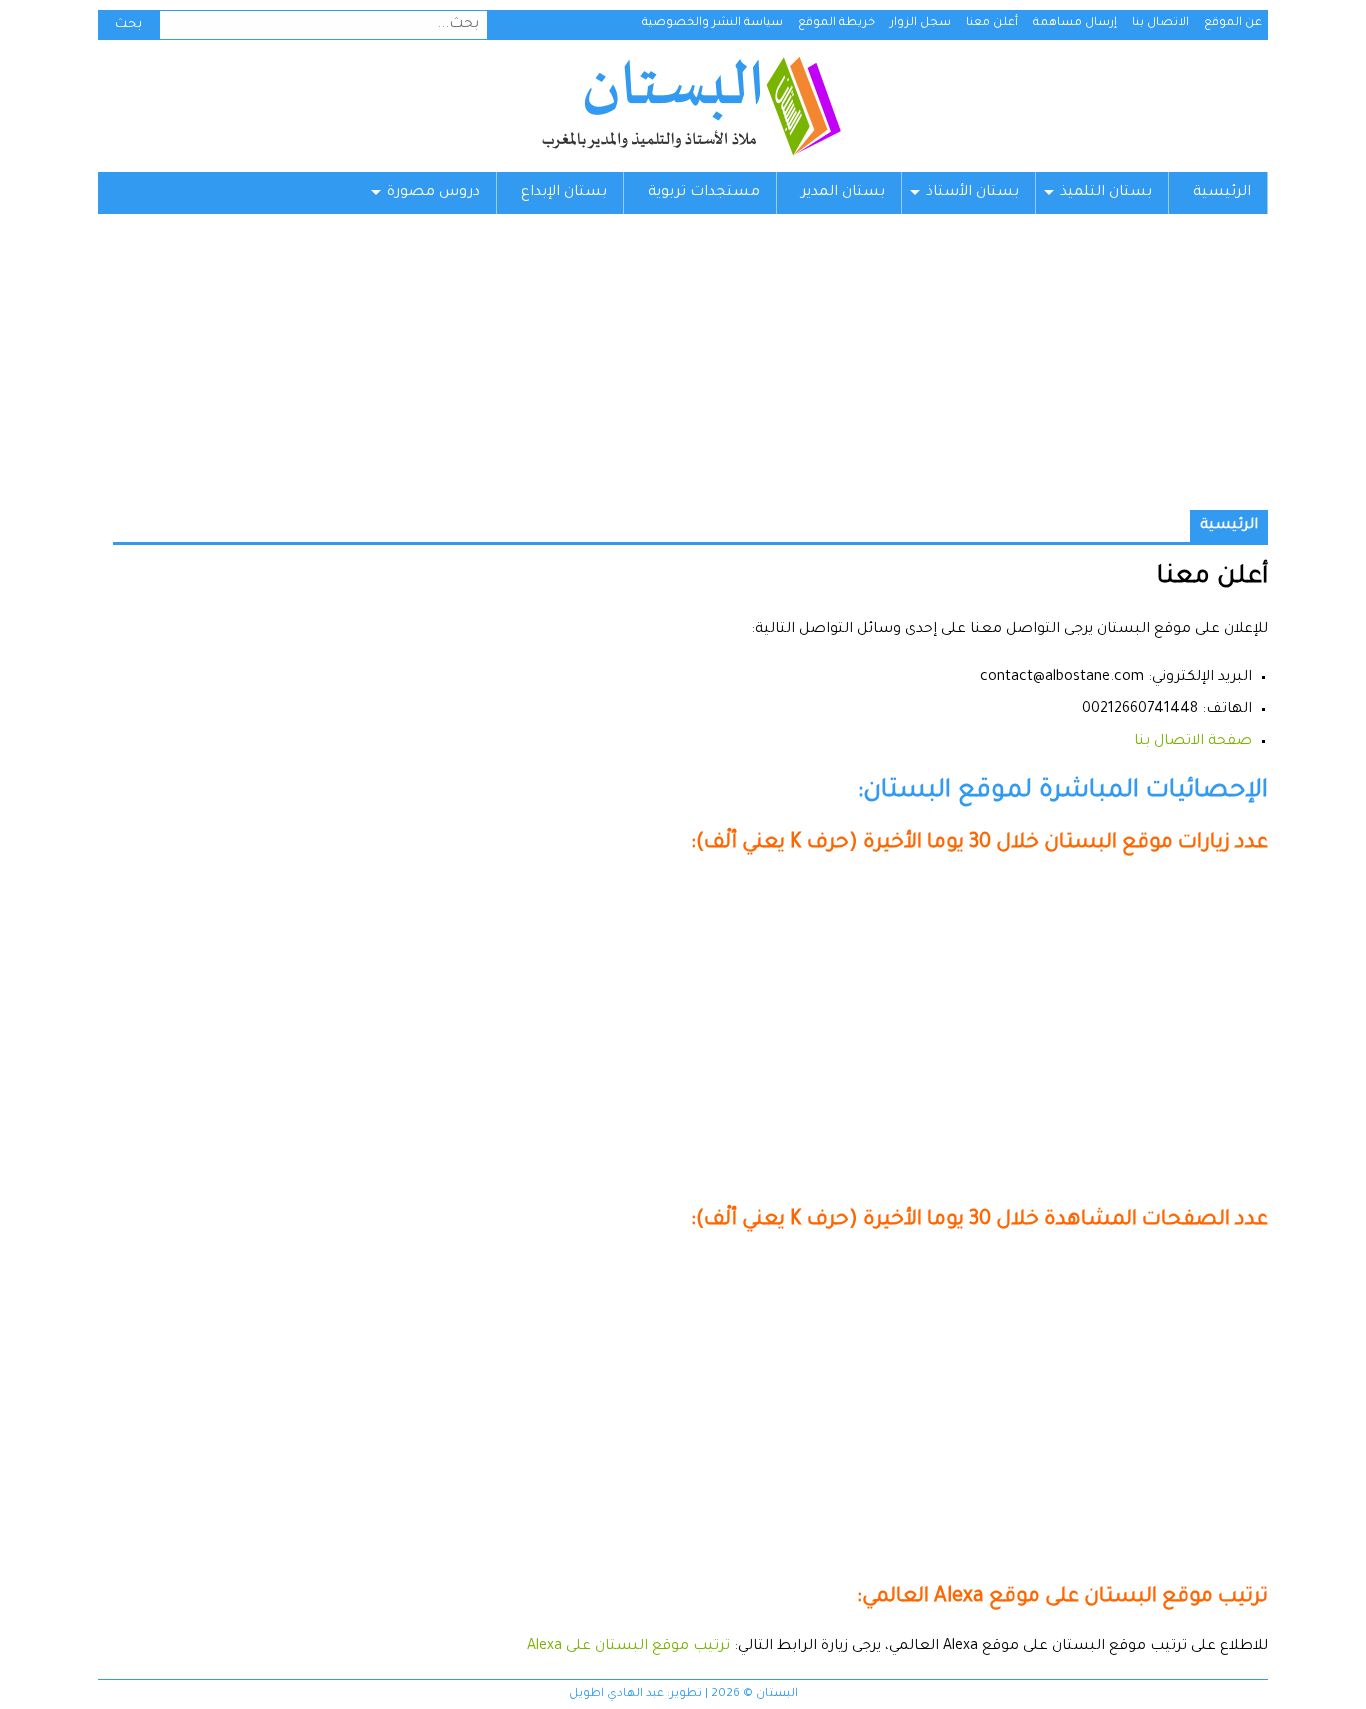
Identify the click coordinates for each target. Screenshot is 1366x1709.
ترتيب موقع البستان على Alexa (628, 1647)
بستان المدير (843, 193)
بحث (128, 25)
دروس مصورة (433, 193)
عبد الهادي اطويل (616, 1694)
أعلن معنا (992, 23)
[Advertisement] (683, 370)
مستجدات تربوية (704, 193)
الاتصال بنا (1160, 23)
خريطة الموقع (836, 23)
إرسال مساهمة (1075, 23)
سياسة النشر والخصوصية (712, 23)
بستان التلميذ (1106, 193)
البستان (690, 106)
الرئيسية (1222, 193)
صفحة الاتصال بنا (1193, 742)
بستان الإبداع (564, 193)
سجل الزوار (920, 23)
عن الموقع (1233, 23)
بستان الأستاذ (972, 193)
